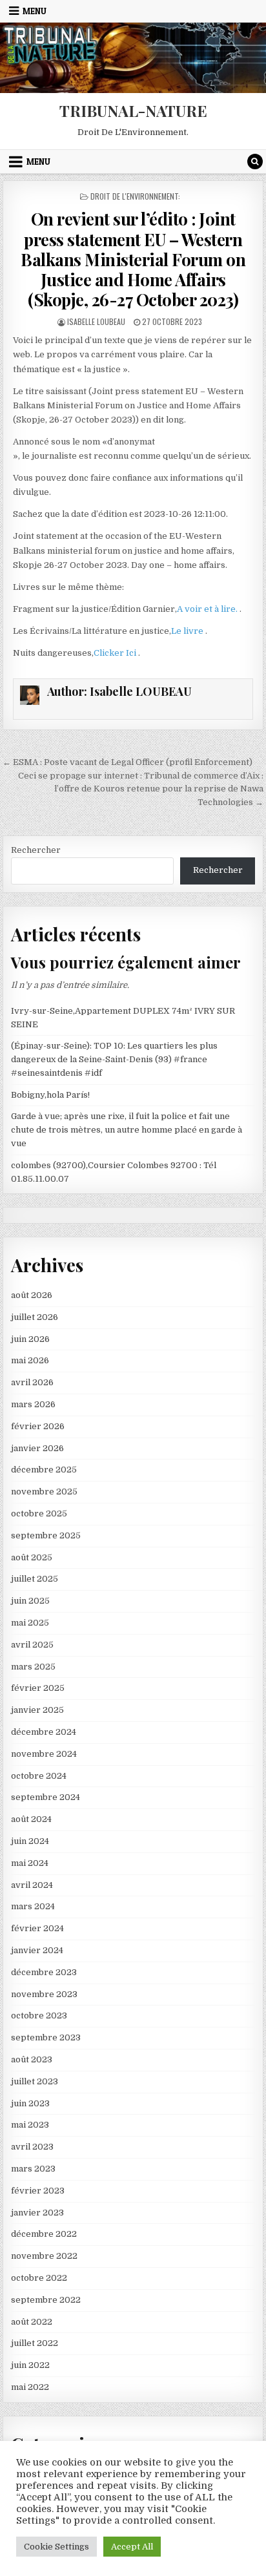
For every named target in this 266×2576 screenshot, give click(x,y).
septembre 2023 (46, 2037)
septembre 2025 (46, 1535)
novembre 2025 (44, 1492)
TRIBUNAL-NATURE (133, 110)
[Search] (255, 162)
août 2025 (32, 1557)
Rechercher (36, 850)
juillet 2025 (35, 1579)
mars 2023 (33, 2169)
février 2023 (38, 2191)
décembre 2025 (44, 1470)
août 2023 (32, 2059)
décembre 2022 (44, 2234)
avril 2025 (32, 1645)
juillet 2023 (35, 2081)
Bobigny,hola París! (50, 1095)
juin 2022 (30, 2365)
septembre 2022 (46, 2300)
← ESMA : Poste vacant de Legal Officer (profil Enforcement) (128, 762)
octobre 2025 (39, 1513)
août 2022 (32, 2322)
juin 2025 (30, 1601)
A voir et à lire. (208, 609)
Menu (35, 11)
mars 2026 (33, 1404)
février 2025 (38, 1688)
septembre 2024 (46, 1797)
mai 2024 (30, 1863)
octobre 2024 (39, 1776)
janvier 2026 (37, 1448)
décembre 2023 (44, 1972)
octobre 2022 (39, 2278)
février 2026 (38, 1426)
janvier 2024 (37, 1950)
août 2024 (31, 1819)
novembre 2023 (44, 1994)
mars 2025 (33, 1667)
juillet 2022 (35, 2343)
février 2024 (37, 1928)
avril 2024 (32, 1885)
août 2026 (32, 1295)
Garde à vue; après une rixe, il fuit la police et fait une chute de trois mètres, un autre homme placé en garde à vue (127, 1130)
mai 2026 (30, 1360)
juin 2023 (30, 2103)
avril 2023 (32, 2147)
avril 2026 (32, 1382)
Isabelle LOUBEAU (96, 321)
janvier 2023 (37, 2213)
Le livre (188, 631)
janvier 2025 (37, 1710)
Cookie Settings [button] (56, 2547)
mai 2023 (30, 2125)
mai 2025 (30, 1623)
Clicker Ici (116, 653)
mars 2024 (33, 1906)
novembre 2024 (44, 1754)
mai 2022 (30, 2387)
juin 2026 (30, 1339)
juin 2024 (30, 1841)
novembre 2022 (44, 2256)
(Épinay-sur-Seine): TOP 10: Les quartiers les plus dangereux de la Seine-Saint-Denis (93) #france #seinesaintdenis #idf (114, 1059)
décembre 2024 (44, 1732)
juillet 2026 (35, 1317)
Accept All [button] (132, 2547)
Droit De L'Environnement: (135, 196)
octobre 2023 (39, 2016)
